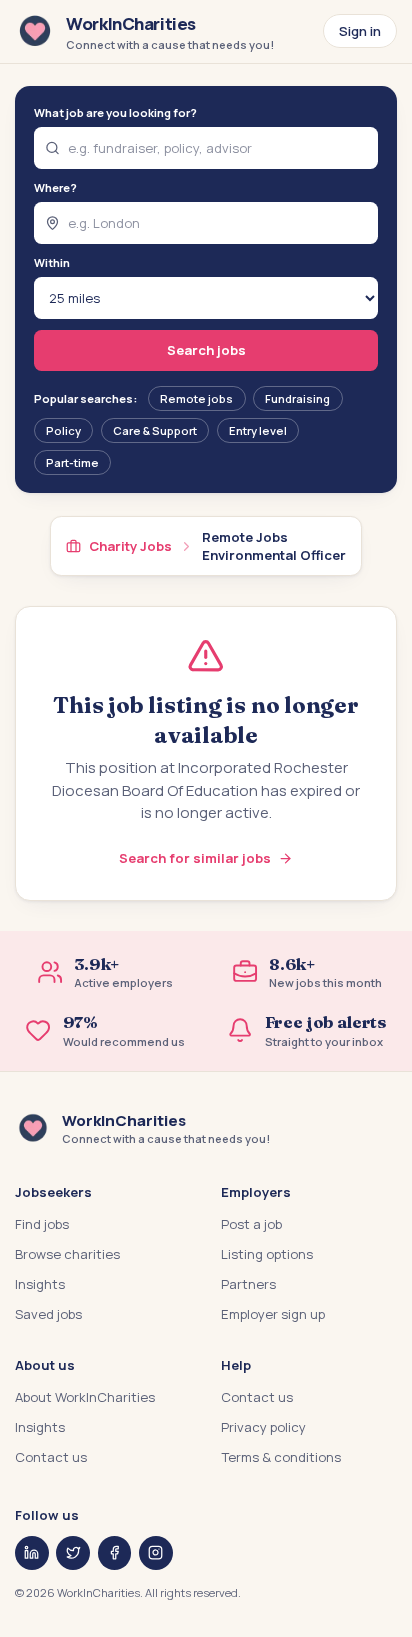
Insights (40, 1284)
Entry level (258, 430)
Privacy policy (263, 1427)
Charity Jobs (130, 546)
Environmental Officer (274, 555)
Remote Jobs (245, 537)
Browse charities (67, 1254)
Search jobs (206, 350)
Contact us (51, 1457)
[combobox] (206, 147)
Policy (63, 430)
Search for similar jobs (195, 858)
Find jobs (42, 1224)
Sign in (360, 31)
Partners (248, 1284)
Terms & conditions (281, 1457)
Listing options (267, 1254)
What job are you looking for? (115, 112)
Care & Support (155, 430)
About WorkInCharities (85, 1397)
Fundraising (297, 398)
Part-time (72, 462)
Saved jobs (48, 1314)
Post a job (251, 1224)
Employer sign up (273, 1314)
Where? (55, 187)
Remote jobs (196, 398)
